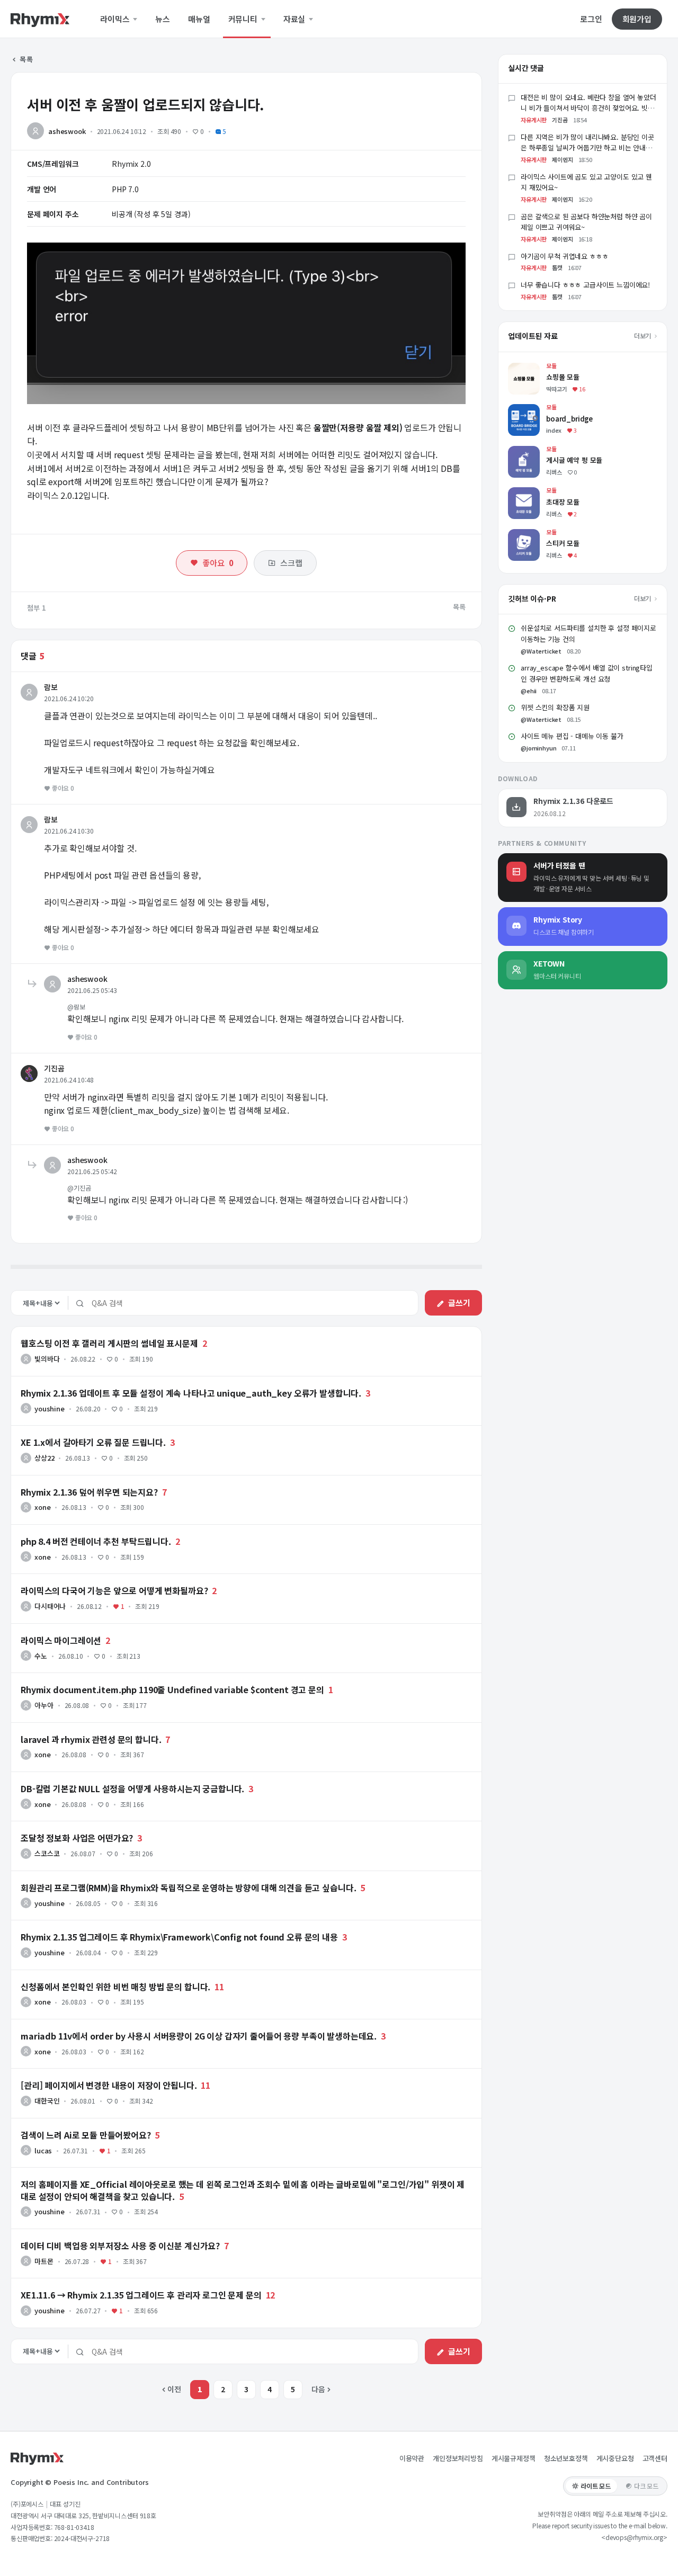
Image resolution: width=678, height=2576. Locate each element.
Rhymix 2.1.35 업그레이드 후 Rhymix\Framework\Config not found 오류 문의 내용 (179, 1937)
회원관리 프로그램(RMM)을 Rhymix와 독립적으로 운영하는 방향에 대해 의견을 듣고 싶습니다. (188, 1888)
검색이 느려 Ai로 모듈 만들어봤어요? (86, 2135)
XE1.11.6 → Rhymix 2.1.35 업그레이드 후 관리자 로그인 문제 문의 (141, 2295)
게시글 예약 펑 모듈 (538, 451)
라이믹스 (116, 19)
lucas (43, 2150)
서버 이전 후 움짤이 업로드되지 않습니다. (145, 104)
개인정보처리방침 (458, 2458)
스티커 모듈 (526, 534)
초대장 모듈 (526, 492)
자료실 (295, 19)
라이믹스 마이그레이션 (61, 1640)
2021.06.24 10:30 (69, 831)
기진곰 (54, 1068)
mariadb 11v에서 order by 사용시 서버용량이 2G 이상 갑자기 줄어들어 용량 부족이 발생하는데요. (199, 2036)
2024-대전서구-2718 (82, 2538)
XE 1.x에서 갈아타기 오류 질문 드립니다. (93, 1442)
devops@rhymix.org (634, 2537)
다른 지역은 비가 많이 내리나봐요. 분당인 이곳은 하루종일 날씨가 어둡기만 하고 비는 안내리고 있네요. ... (587, 148)
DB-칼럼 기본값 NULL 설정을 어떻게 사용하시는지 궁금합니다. (132, 1788)
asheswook (67, 131)
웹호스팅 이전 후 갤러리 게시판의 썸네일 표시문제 (109, 1343)
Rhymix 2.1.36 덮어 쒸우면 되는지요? (89, 1492)
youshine (50, 1408)
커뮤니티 (244, 19)
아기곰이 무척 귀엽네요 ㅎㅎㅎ (564, 256)
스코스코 (47, 1853)
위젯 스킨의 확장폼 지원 (555, 707)
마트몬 (44, 2261)
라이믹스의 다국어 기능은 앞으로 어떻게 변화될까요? (114, 1590)
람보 (51, 687)
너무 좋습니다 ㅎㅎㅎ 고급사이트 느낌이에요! (585, 285)
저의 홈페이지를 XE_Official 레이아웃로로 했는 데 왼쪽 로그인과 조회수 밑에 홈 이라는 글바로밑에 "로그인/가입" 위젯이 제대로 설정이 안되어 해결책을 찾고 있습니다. (243, 2190)
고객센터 (655, 2458)
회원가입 (637, 19)
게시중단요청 (615, 2458)
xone (42, 1507)
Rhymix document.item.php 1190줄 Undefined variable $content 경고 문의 (172, 1689)
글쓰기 (459, 1303)
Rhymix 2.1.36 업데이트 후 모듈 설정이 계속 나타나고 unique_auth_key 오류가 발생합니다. (191, 1393)
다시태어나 (50, 1606)
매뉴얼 (199, 19)
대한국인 (47, 2101)
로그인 (591, 19)
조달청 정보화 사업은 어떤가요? (77, 1838)
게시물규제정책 (514, 2458)
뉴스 (163, 19)
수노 (41, 1656)
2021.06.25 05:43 (92, 990)
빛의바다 (47, 1359)
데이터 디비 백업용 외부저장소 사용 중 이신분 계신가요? (120, 2246)
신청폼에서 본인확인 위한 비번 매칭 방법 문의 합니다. (115, 1987)
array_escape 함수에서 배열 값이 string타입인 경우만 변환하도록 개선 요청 (587, 673)
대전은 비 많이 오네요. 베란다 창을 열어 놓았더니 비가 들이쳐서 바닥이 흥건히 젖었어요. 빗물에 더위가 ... (588, 108)
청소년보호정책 (566, 2458)
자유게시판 (534, 120)
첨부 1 (37, 608)
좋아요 (218, 563)
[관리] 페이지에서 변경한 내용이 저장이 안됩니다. (109, 2085)
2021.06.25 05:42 (92, 1171)
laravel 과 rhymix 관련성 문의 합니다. (91, 1739)
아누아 (44, 1705)
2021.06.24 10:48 (69, 1080)
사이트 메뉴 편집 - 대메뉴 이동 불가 (572, 736)
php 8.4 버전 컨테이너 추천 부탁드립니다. (96, 1541)
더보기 (643, 336)
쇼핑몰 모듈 (526, 368)
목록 (26, 59)
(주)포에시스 (27, 2504)
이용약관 (412, 2458)
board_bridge (532, 409)
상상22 (44, 1458)
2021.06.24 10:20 (69, 698)
